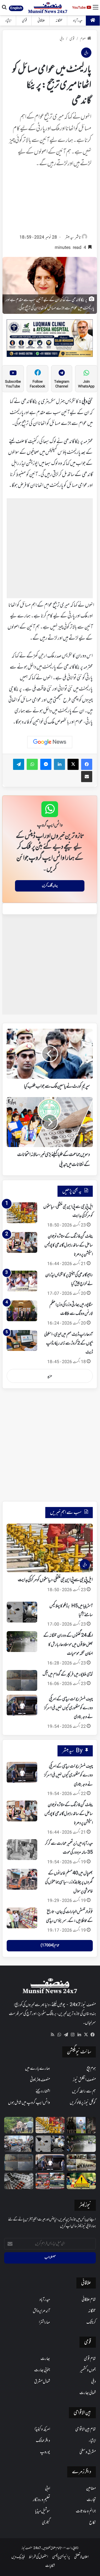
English (16, 8)
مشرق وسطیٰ (88, 2452)
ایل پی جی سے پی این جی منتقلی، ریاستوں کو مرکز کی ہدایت (55, 1580)
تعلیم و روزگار (41, 2500)
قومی (24, 21)
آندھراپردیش (41, 2311)
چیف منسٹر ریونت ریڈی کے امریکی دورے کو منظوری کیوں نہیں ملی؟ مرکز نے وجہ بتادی (68, 1708)
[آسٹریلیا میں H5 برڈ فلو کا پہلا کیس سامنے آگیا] (22, 1612)
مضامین (91, 2489)
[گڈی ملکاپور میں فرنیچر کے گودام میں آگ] (22, 1680)
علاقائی (41, 21)
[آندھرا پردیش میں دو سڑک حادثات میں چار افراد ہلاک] (81, 2181)
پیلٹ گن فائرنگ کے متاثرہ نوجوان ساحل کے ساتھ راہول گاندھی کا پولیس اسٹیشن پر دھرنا (69, 1246)
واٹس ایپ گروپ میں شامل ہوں (29, 2103)
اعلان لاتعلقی (81, 2557)
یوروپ (45, 2452)
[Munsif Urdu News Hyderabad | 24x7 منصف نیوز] (48, 8)
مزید (50, 1376)
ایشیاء (8, 21)
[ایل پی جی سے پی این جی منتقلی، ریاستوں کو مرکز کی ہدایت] (22, 1213)
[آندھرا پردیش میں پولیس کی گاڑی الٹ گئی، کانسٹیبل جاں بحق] (19, 2125)
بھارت (45, 2359)
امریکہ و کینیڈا (42, 2429)
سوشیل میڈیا (42, 2511)
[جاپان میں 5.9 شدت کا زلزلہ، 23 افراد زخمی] (19, 2144)
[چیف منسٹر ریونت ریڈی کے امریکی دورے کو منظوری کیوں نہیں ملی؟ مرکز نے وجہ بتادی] (22, 1705)
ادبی (47, 2489)
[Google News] (50, 742)
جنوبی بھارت (42, 2370)
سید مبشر (69, 238)
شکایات (50, 2566)
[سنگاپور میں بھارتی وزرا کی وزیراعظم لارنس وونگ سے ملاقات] (22, 1311)
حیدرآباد (78, 21)
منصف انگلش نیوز (84, 2080)
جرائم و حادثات (86, 2511)
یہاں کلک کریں (50, 886)
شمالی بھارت (88, 2393)
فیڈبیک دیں (18, 2557)
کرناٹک (91, 2322)
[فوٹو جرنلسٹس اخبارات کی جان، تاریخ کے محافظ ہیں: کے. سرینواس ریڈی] (22, 1918)
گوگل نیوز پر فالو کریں (83, 2103)
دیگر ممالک (43, 2441)
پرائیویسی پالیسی (61, 2557)
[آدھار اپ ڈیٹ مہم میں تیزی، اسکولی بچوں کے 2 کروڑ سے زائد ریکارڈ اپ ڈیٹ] (22, 1340)
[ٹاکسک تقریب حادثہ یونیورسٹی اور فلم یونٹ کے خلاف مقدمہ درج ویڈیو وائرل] (81, 2125)
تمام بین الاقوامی (86, 2429)
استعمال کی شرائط (38, 2557)
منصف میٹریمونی (40, 2080)
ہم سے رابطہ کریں (84, 2091)
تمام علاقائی (89, 2300)
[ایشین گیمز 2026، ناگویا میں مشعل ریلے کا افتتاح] (50, 2181)
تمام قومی (90, 2359)
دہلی (62, 39)
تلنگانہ (59, 21)
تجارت (91, 2500)
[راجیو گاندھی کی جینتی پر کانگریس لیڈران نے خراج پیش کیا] (22, 1281)
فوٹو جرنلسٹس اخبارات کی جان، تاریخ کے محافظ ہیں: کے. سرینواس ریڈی (69, 1916)
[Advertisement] (50, 203)
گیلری (46, 2523)
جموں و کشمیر (88, 2370)
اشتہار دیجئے (43, 2091)
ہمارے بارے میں (37, 2069)
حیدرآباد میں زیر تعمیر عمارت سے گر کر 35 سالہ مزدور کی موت (69, 1848)
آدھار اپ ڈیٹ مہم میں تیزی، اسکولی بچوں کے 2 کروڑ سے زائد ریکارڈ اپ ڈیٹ (68, 1344)
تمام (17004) (50, 1946)
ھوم (83, 39)
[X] (86, 2035)
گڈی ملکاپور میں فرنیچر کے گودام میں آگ (68, 1674)
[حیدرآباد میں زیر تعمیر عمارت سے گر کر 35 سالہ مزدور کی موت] (22, 1850)
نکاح (92, 2523)
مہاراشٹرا (44, 2322)
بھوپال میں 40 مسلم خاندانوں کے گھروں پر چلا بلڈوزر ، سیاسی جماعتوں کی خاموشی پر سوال (69, 1882)
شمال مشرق (42, 2382)
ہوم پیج (91, 2069)
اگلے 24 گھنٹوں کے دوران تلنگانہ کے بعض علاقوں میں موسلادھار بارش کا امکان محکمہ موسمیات (68, 1645)
